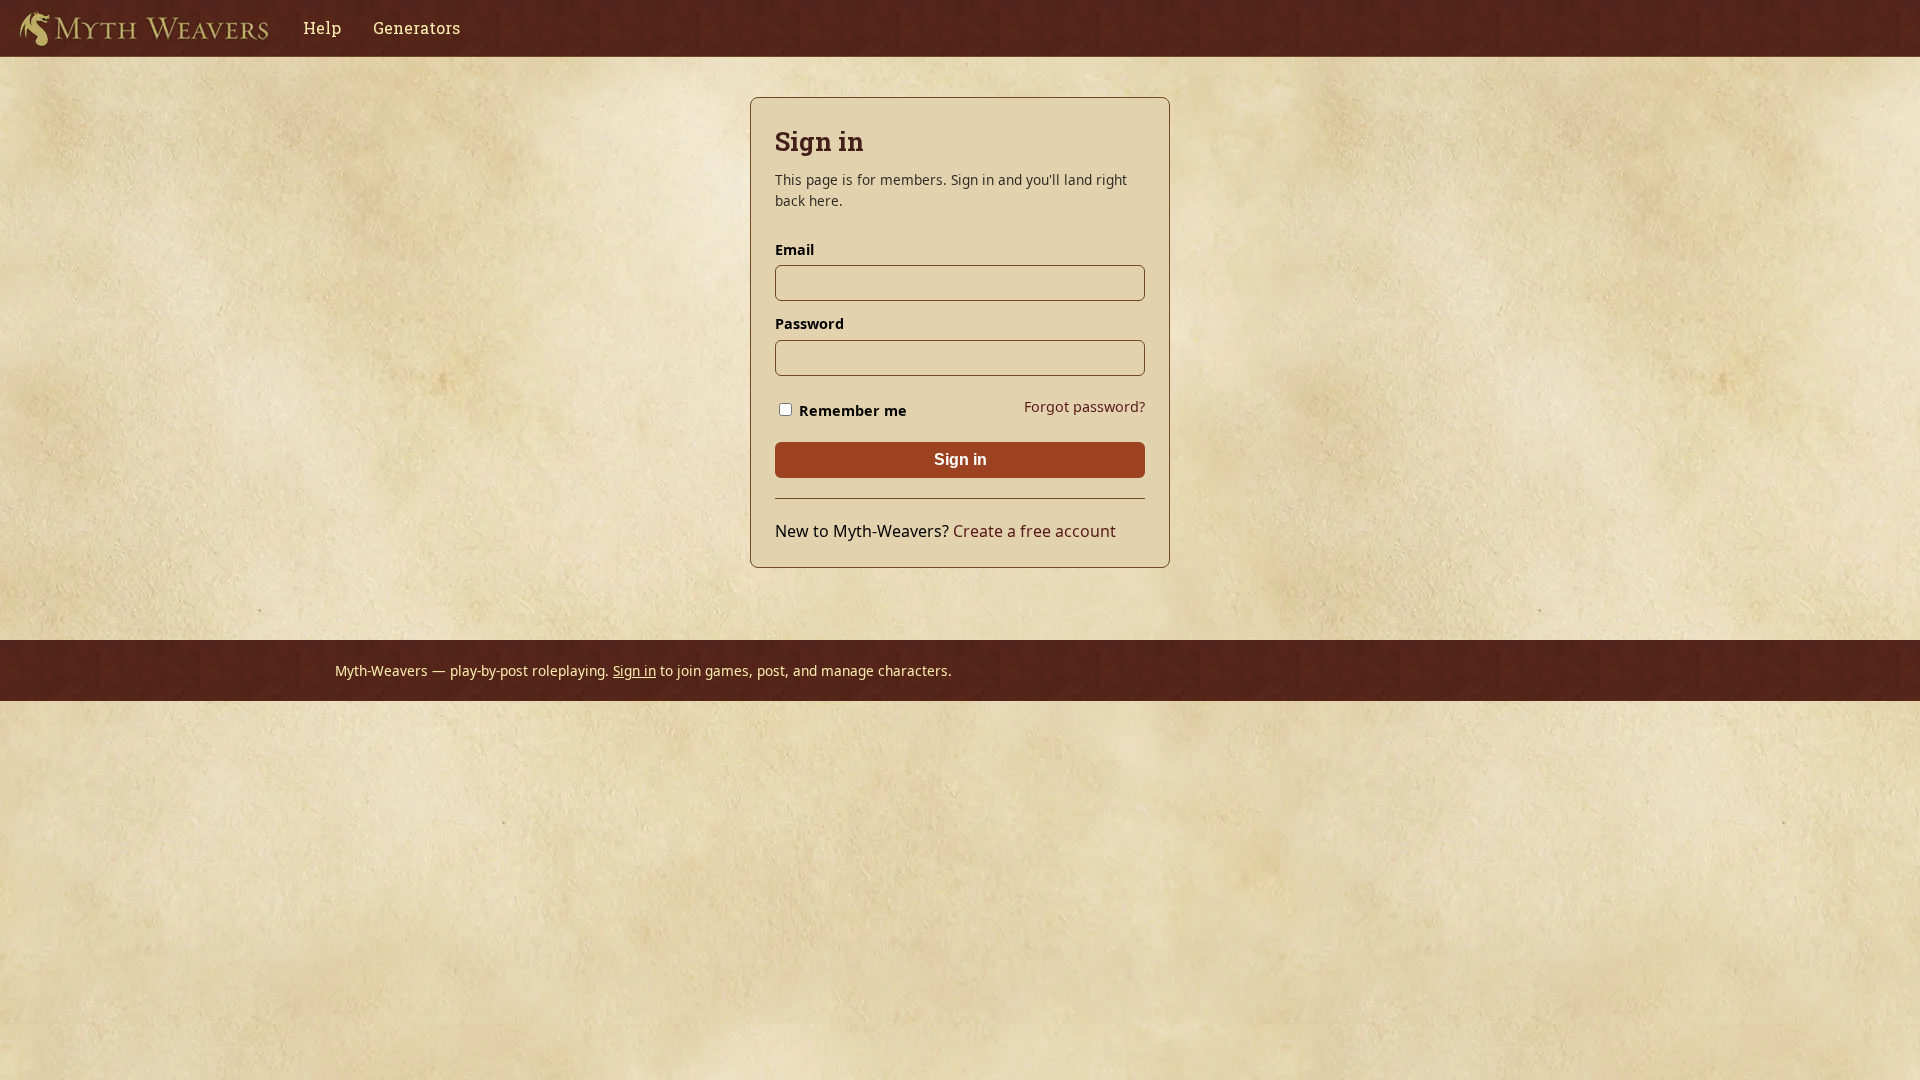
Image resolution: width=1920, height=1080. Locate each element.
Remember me (851, 410)
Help (322, 27)
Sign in (960, 459)
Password (809, 323)
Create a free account (1034, 531)
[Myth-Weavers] (143, 28)
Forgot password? (1084, 406)
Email (794, 249)
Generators (416, 27)
